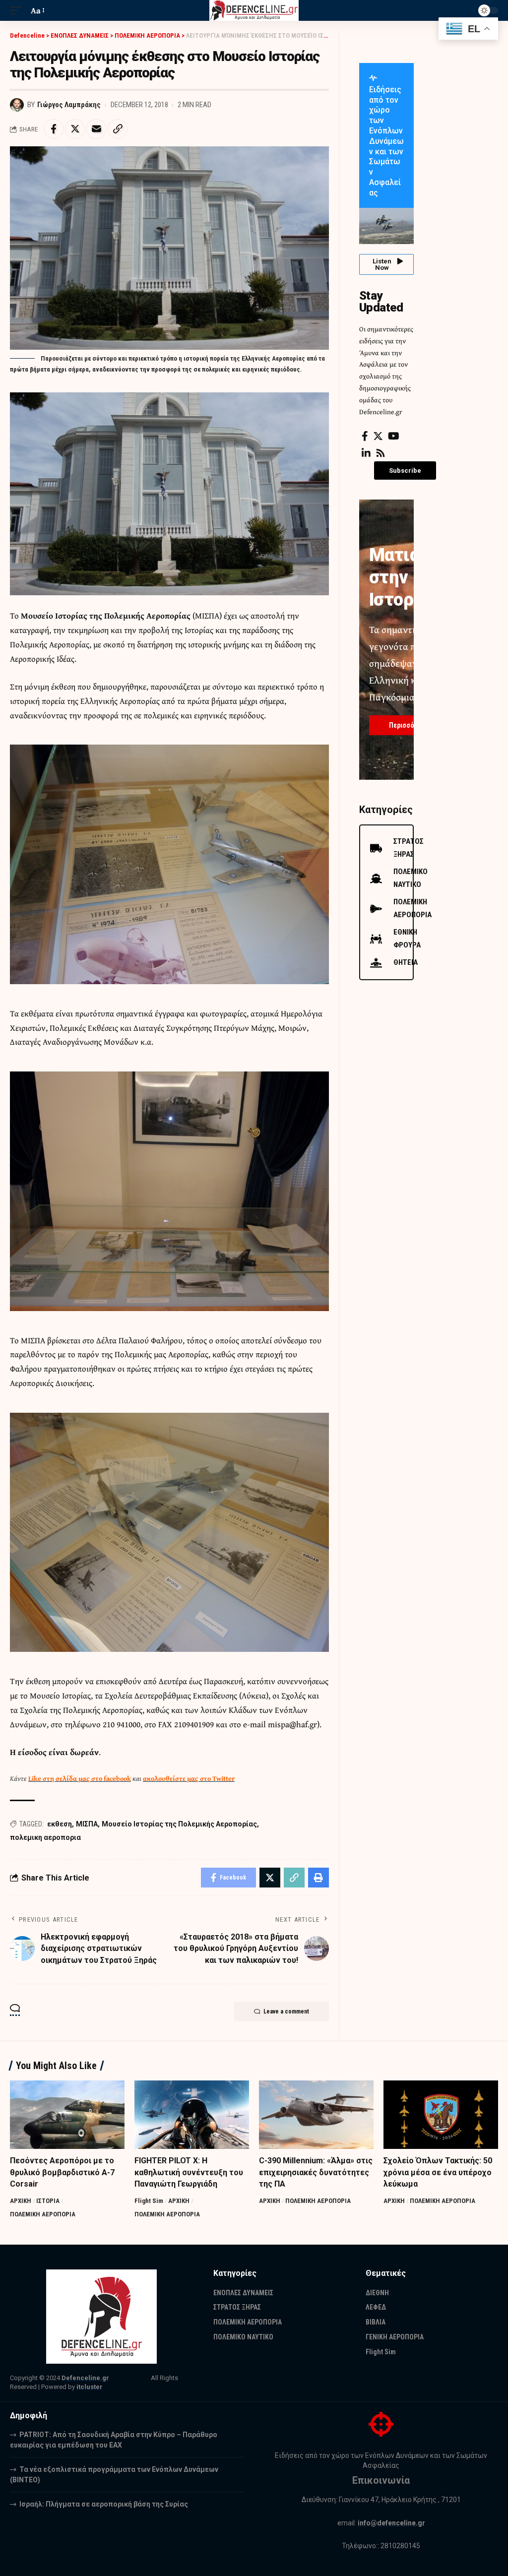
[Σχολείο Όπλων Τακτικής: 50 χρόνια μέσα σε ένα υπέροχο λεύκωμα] (441, 2115)
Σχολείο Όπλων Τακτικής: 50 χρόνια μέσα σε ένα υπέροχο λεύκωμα (438, 2172)
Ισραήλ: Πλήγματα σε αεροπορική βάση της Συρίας (104, 2504)
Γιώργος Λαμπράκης (69, 105)
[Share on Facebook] (54, 129)
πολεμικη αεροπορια (45, 1837)
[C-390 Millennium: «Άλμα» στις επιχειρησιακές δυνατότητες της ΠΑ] (316, 2115)
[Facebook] (365, 436)
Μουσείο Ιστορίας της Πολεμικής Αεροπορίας (179, 1824)
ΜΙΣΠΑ (87, 1824)
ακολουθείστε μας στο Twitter (189, 1778)
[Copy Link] (118, 129)
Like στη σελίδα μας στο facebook (80, 1778)
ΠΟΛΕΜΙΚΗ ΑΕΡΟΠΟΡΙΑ (43, 2214)
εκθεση (60, 1824)
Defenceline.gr (85, 2378)
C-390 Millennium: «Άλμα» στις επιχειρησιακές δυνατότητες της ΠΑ (316, 2172)
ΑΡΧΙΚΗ (21, 2201)
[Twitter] (378, 436)
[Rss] (381, 453)
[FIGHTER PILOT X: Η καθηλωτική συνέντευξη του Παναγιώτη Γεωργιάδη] (192, 2115)
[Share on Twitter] (75, 129)
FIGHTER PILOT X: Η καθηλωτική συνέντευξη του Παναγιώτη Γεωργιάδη (189, 2172)
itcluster (90, 2387)
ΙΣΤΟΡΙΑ (48, 2201)
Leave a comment (286, 2011)
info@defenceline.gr (391, 2523)
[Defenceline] (254, 10)
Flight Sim (149, 2201)
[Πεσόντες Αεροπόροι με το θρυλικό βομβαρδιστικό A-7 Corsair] (67, 2115)
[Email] (96, 129)
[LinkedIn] (366, 453)
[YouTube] (394, 436)
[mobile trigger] (18, 11)
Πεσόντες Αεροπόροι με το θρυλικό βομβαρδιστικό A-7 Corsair (62, 2172)
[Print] (318, 1878)
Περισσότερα (409, 725)
